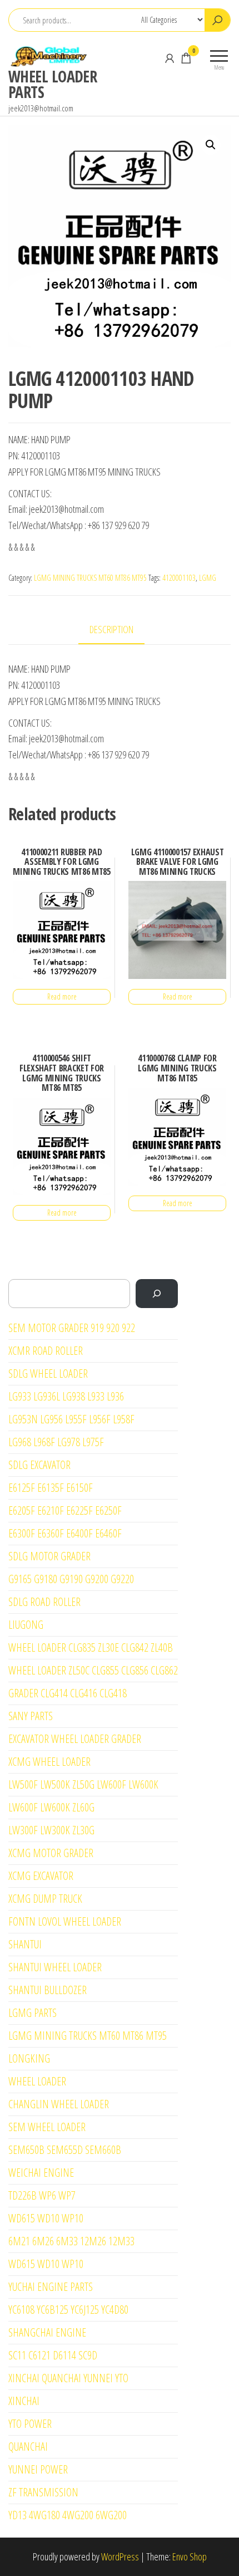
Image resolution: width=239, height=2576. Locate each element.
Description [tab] (111, 629)
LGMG (208, 578)
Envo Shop (190, 2557)
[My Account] (170, 58)
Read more (62, 996)
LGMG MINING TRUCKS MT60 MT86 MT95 (90, 578)
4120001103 (179, 578)
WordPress (120, 2557)
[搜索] (157, 1294)
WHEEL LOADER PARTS (53, 84)
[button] (211, 145)
